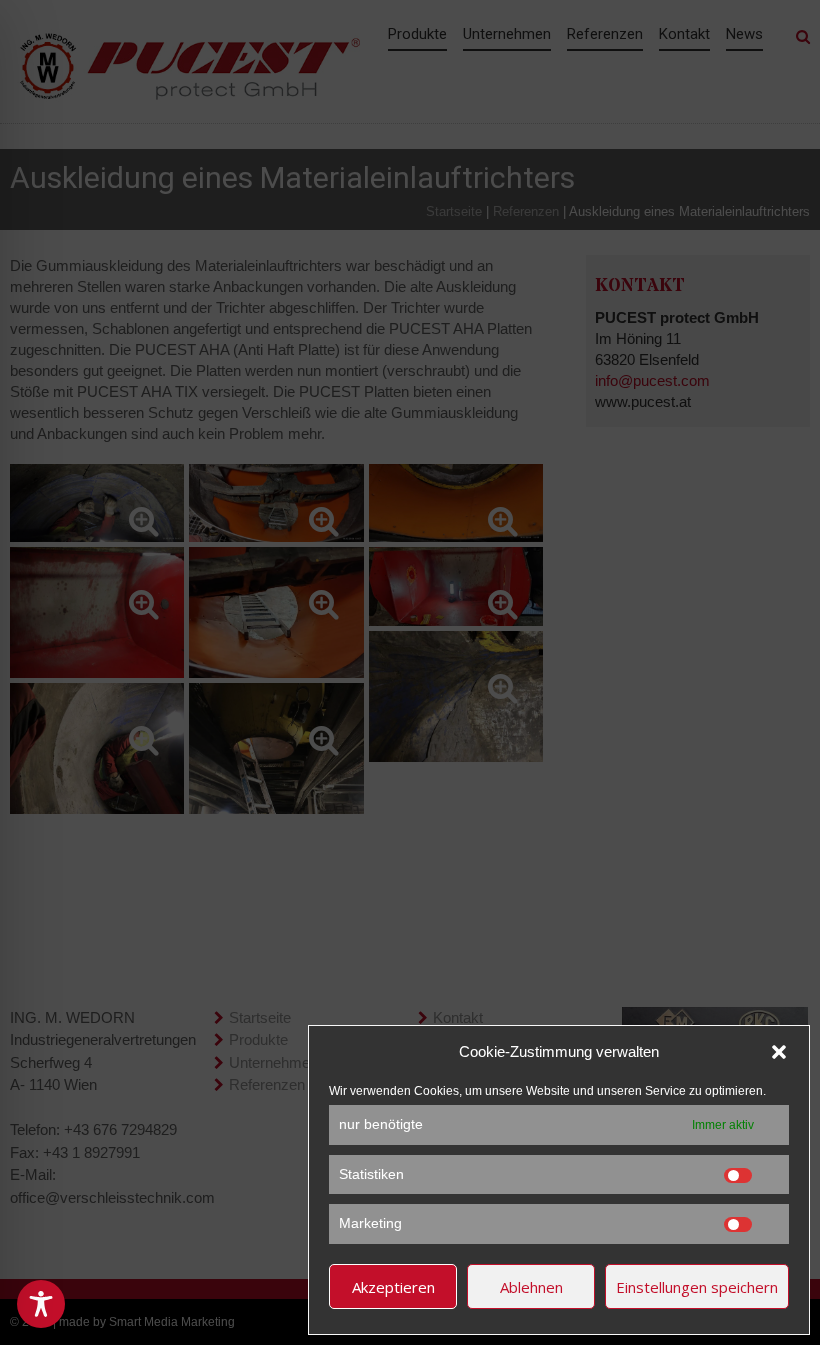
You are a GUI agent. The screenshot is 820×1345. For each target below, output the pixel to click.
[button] (779, 1052)
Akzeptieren (393, 1287)
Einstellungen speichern (697, 1287)
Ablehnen (531, 1287)
